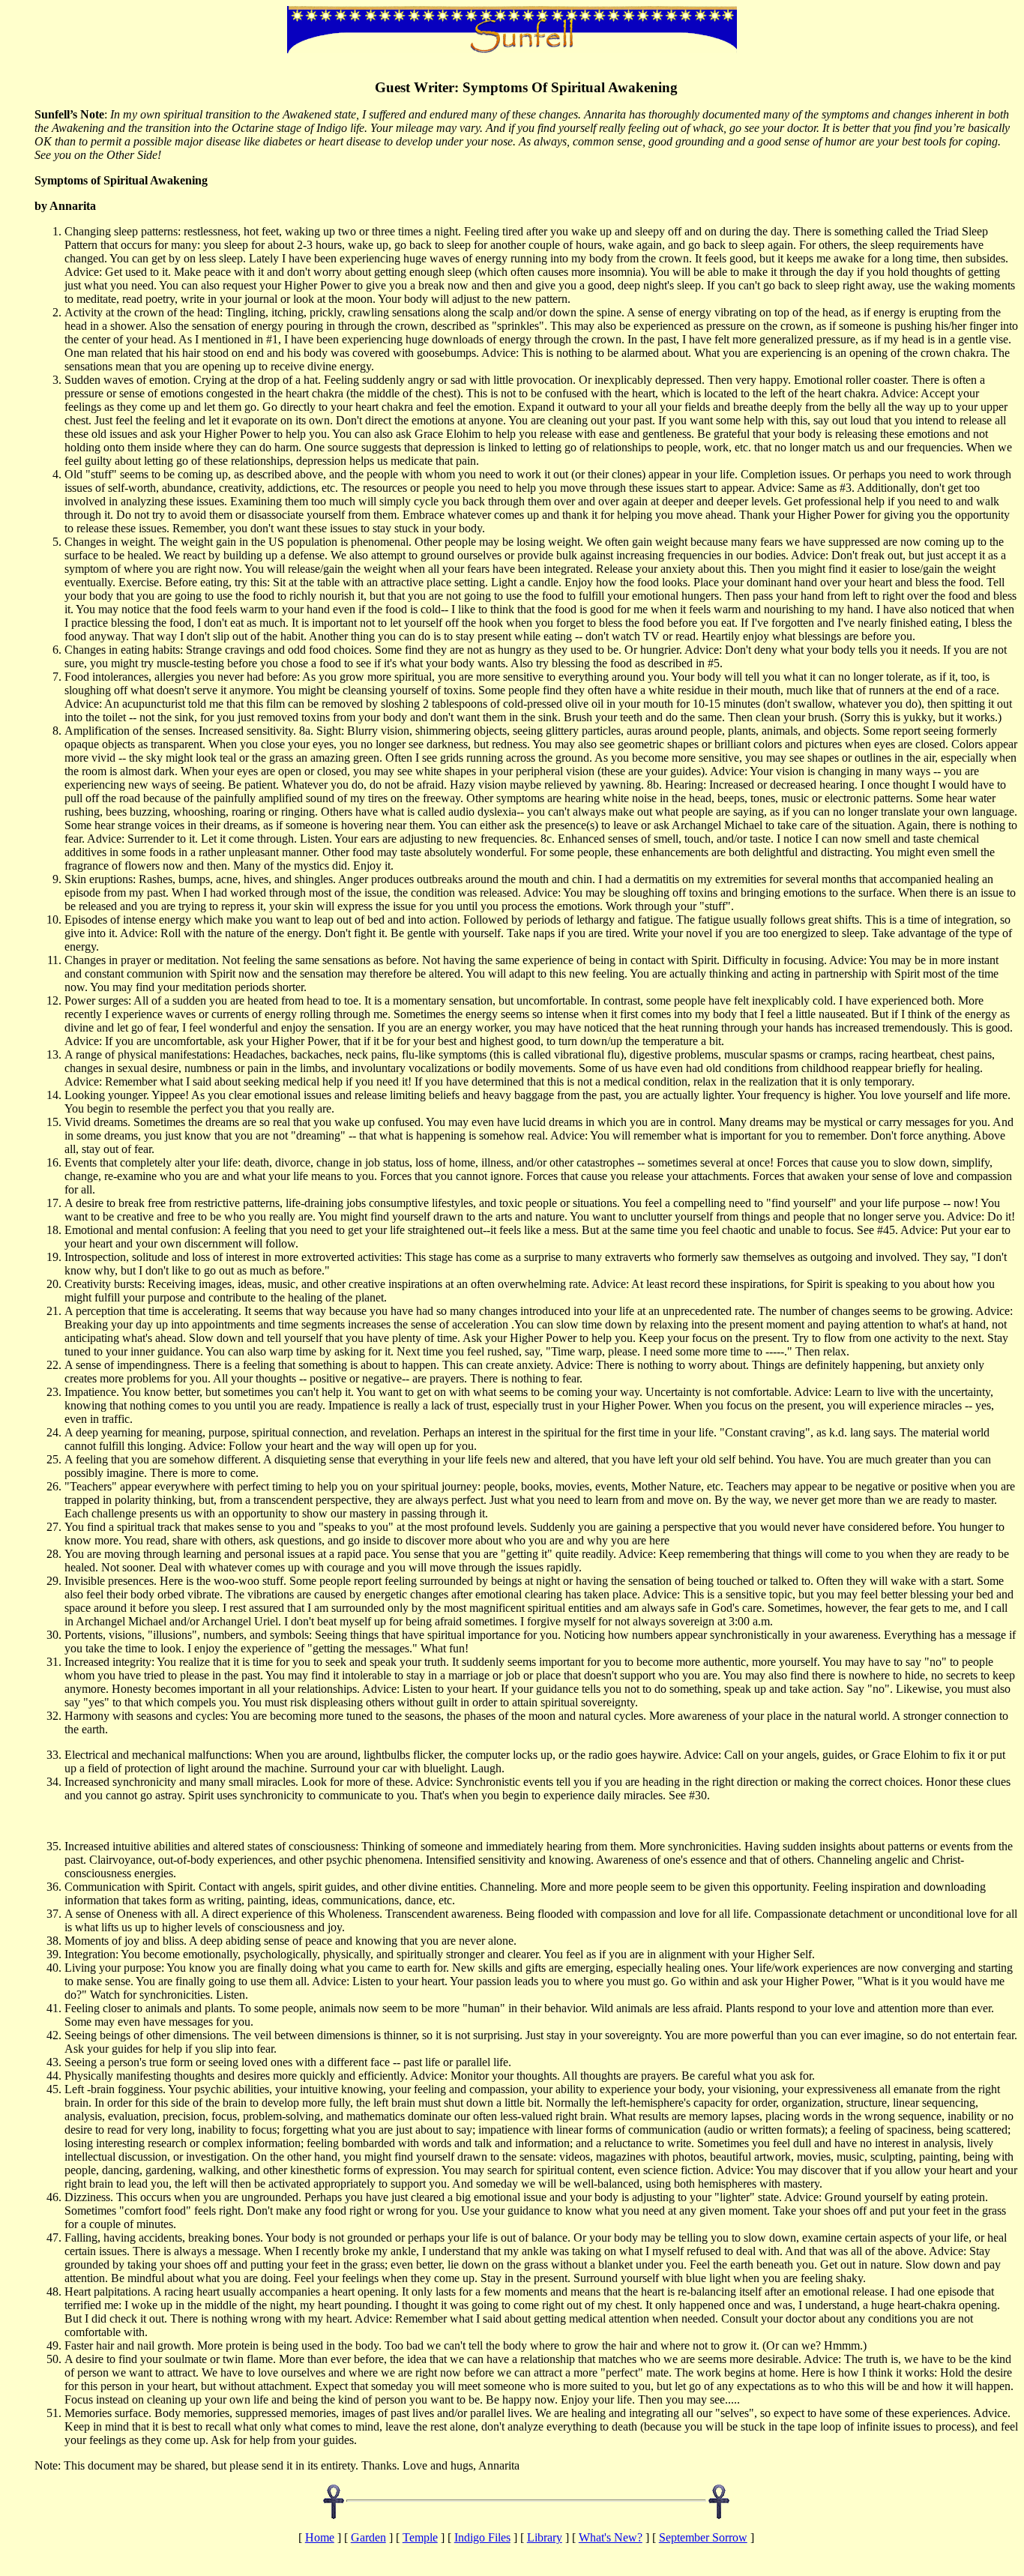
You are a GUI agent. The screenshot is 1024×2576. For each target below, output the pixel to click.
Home (320, 2537)
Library (545, 2537)
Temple (420, 2537)
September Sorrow (703, 2537)
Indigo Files (482, 2537)
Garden (368, 2537)
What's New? (611, 2537)
